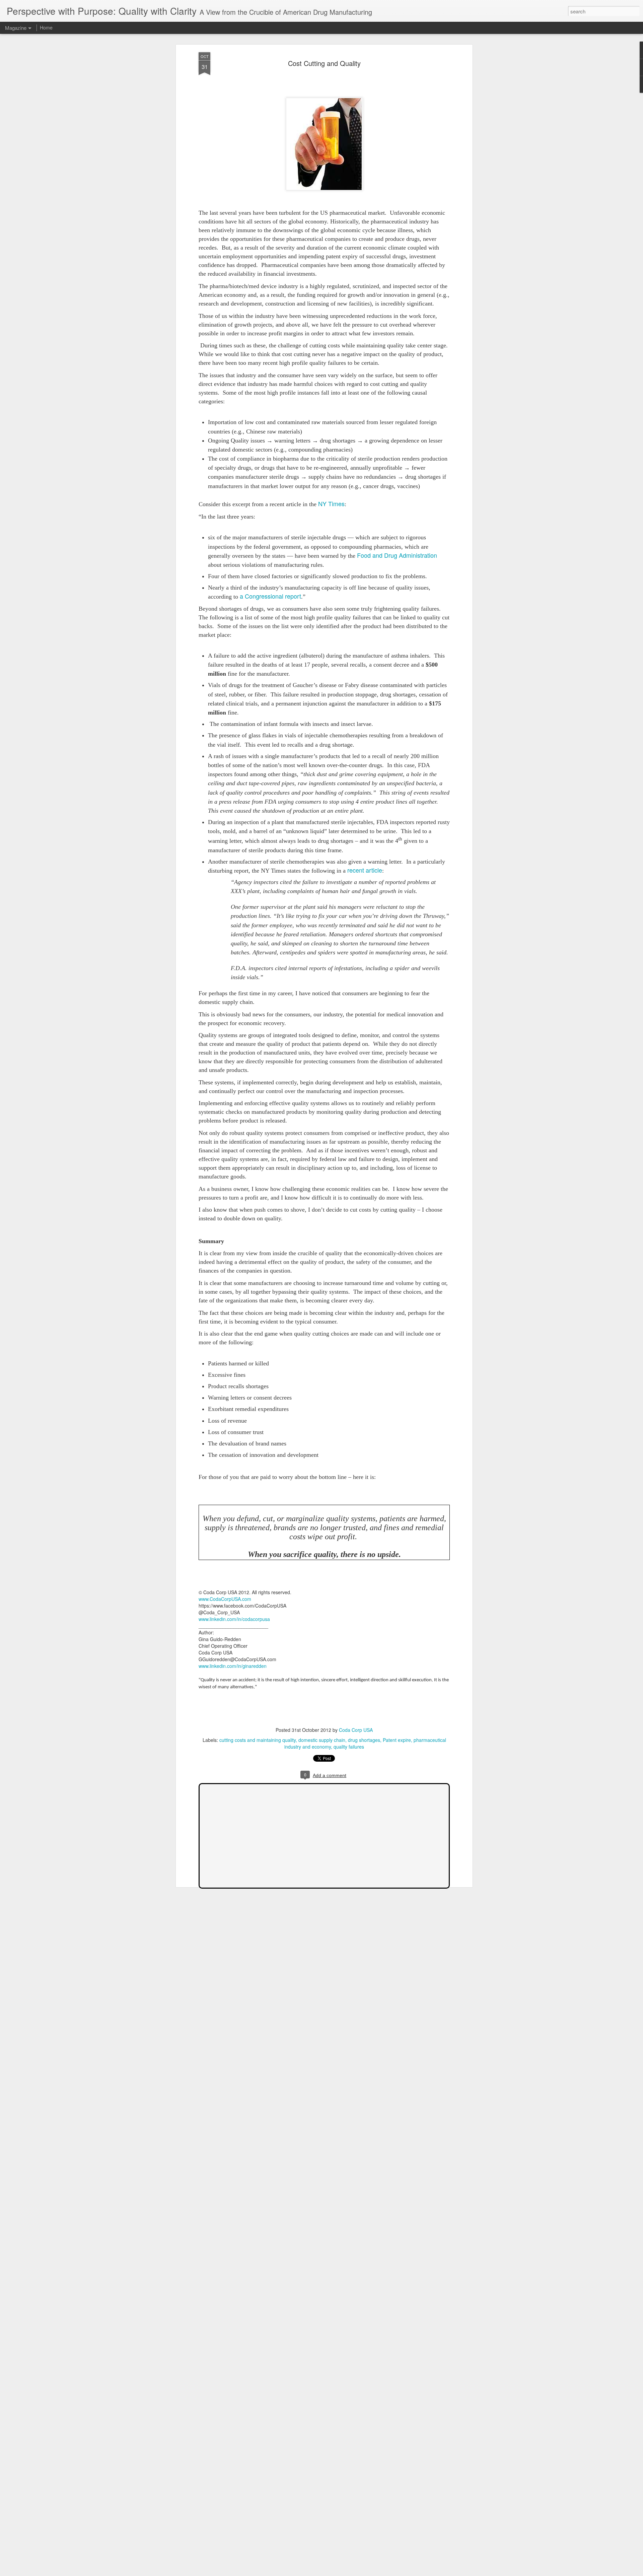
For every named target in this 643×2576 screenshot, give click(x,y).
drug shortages (364, 1740)
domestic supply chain (322, 1740)
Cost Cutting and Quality (324, 63)
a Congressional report (270, 596)
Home (46, 27)
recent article (365, 870)
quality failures (349, 1747)
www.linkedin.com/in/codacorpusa (234, 1619)
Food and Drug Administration (397, 555)
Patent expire (397, 1740)
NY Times (331, 503)
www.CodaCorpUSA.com (225, 1599)
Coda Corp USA (356, 1730)
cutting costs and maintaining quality (258, 1740)
